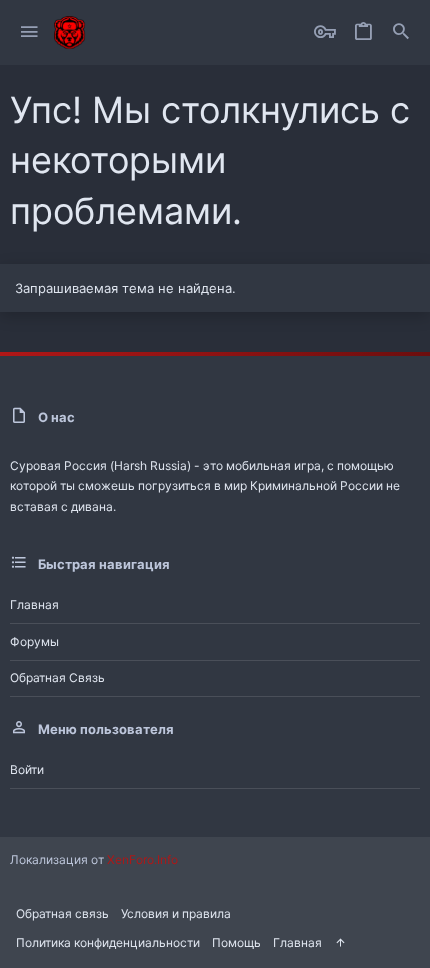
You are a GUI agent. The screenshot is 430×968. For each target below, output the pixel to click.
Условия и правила (176, 913)
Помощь (236, 942)
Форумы (34, 641)
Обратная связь (57, 677)
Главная (34, 604)
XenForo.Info (142, 859)
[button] (29, 32)
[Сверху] (340, 943)
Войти (27, 769)
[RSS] (358, 941)
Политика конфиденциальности (108, 942)
